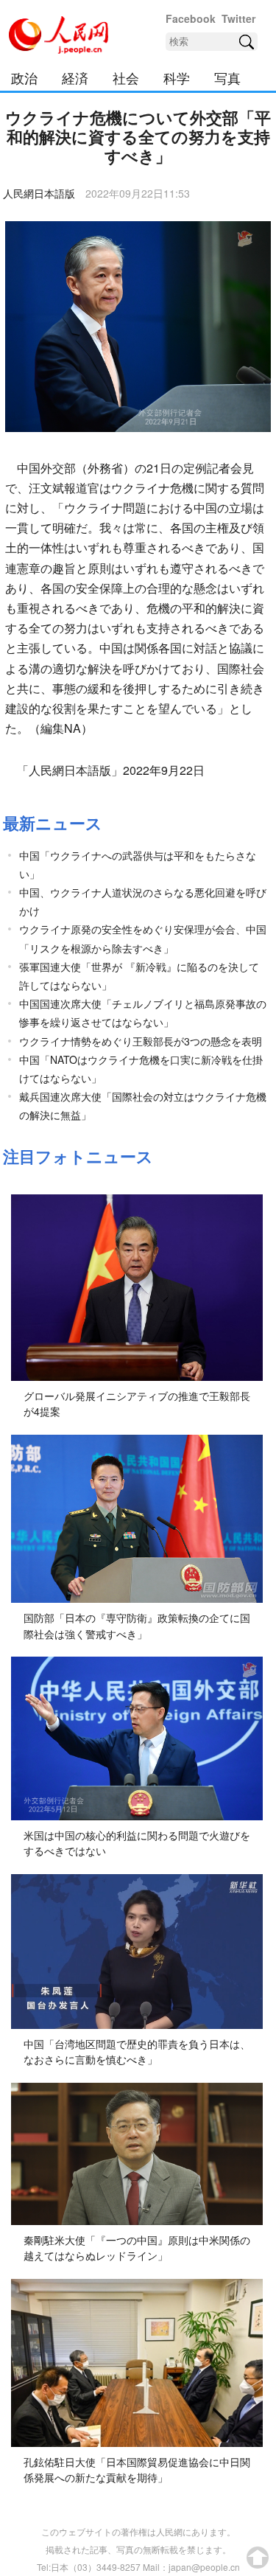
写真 (227, 77)
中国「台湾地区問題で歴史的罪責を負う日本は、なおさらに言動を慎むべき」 (137, 2052)
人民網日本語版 (39, 193)
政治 (24, 77)
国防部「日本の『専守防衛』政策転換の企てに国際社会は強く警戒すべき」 (137, 1626)
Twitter (238, 18)
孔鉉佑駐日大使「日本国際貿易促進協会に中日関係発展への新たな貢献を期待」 (137, 2470)
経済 (75, 77)
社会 (126, 77)
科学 (177, 77)
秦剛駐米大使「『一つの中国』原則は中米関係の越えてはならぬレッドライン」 (137, 2248)
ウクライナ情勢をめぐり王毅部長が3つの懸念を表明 (141, 1041)
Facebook (191, 18)
